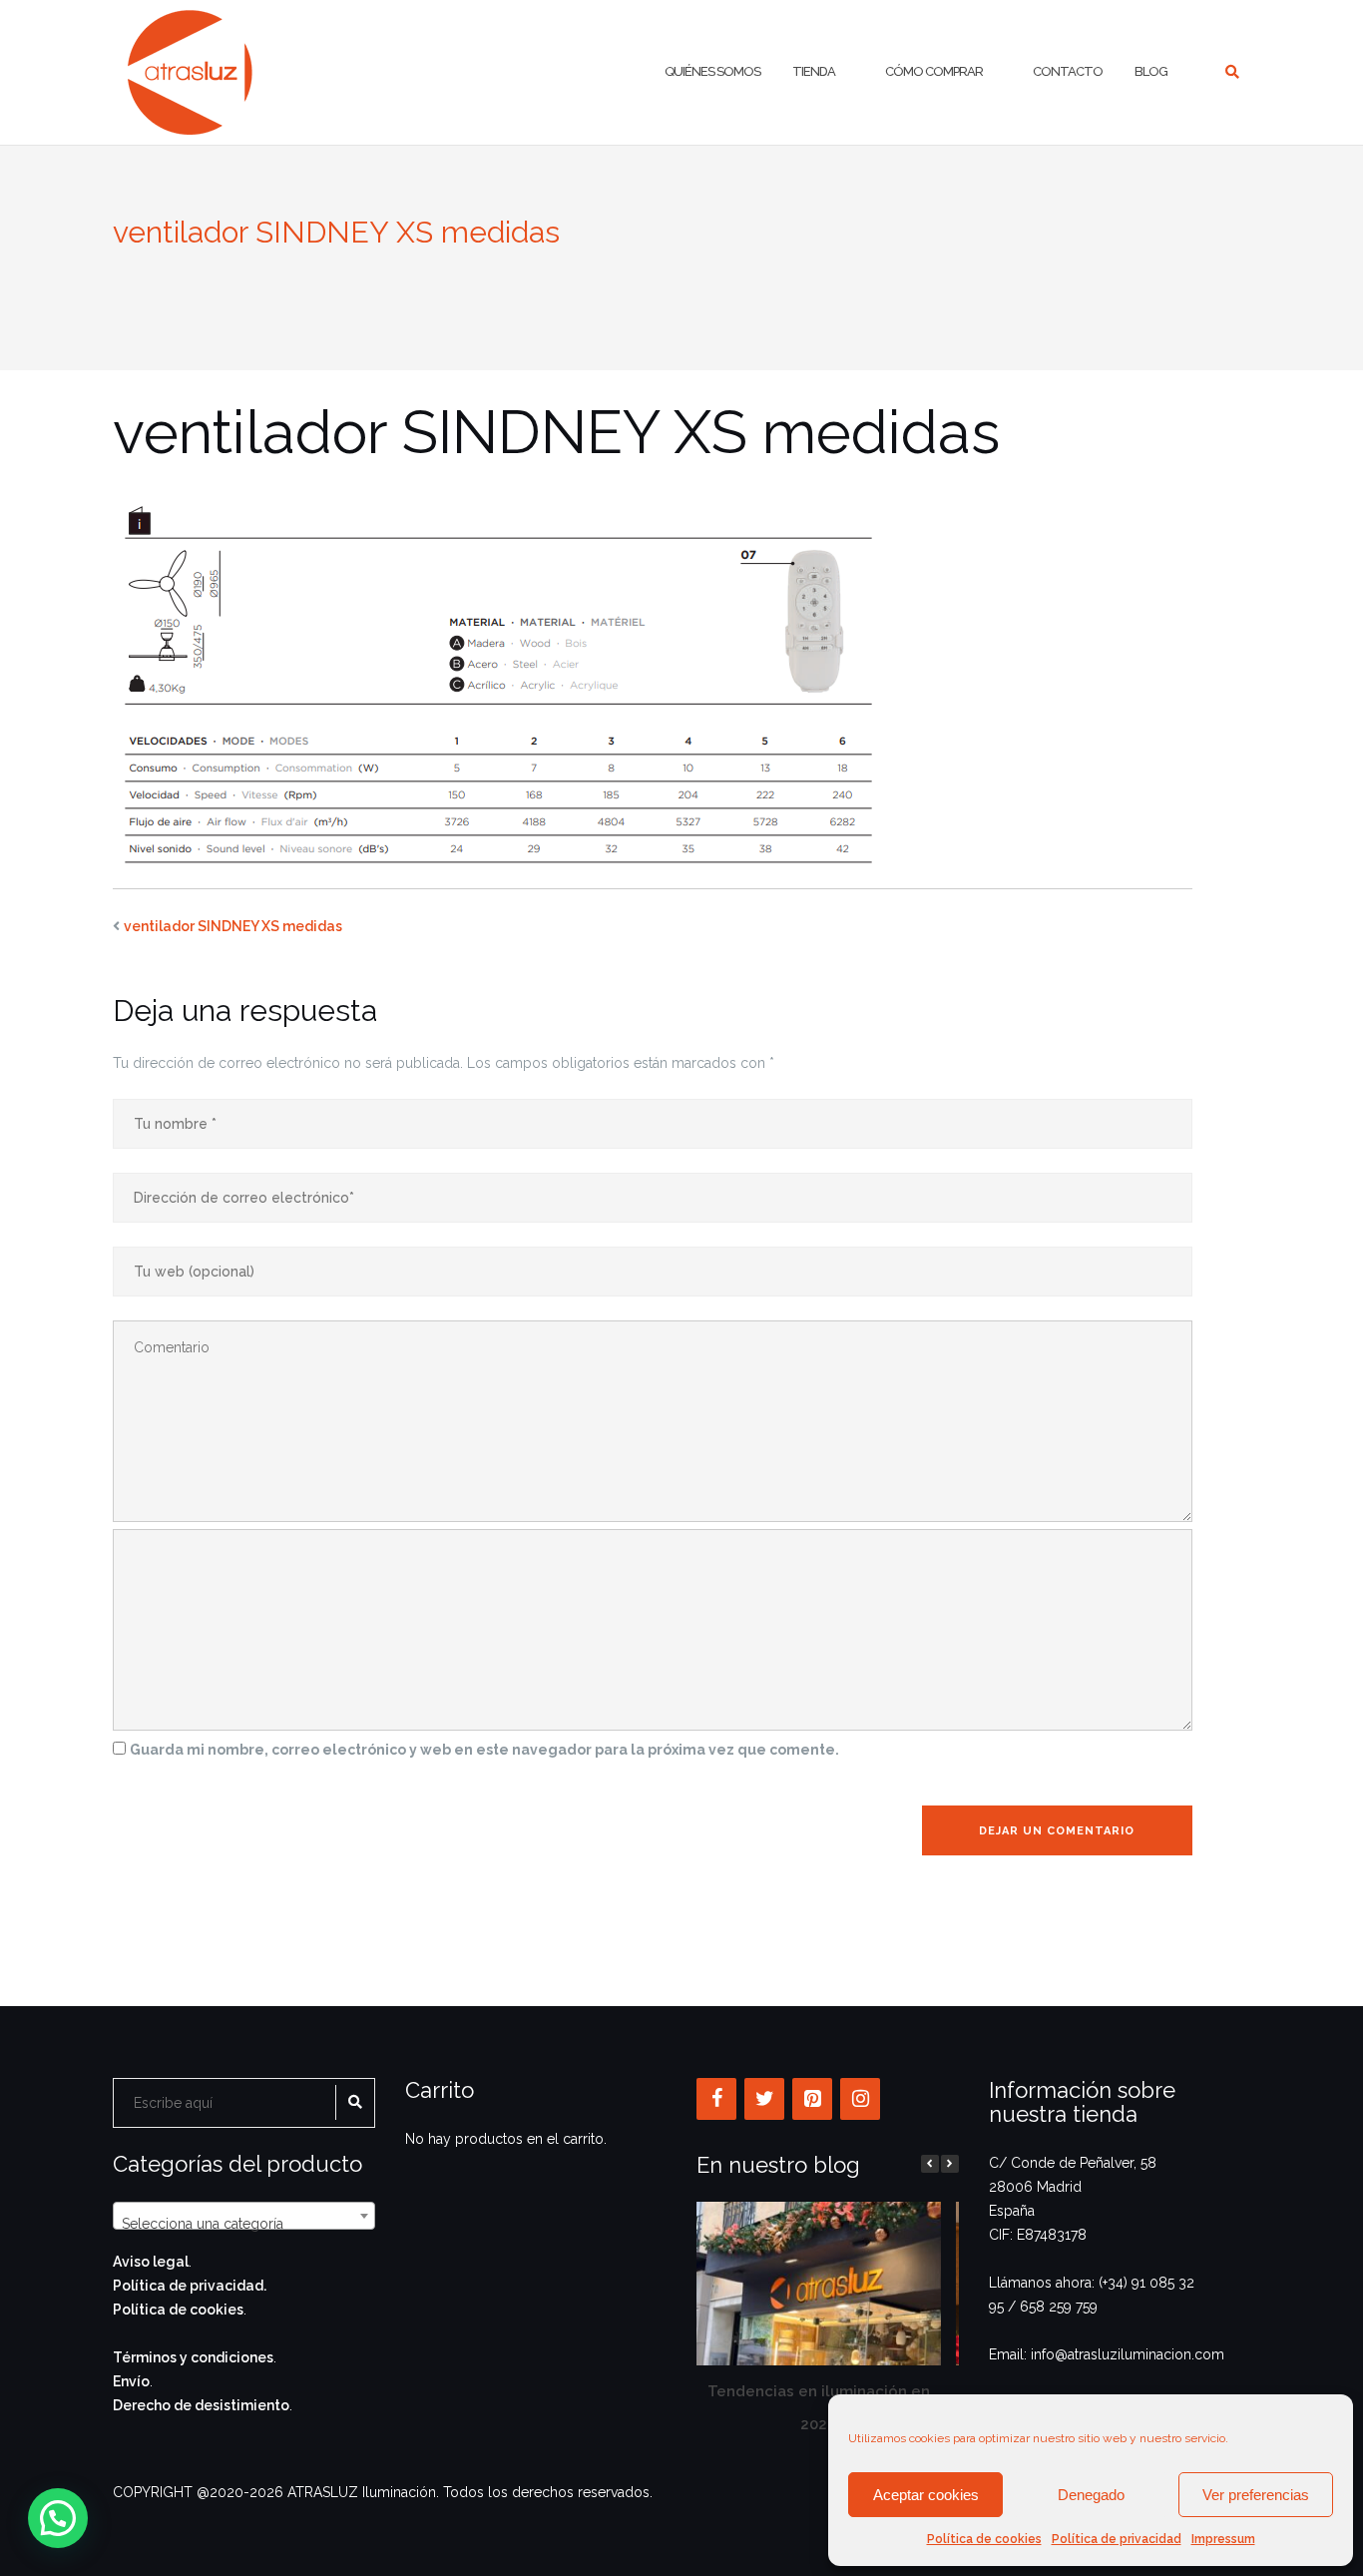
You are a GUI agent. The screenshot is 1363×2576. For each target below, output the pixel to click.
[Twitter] (764, 2099)
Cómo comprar (934, 71)
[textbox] (244, 2224)
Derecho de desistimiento (201, 2405)
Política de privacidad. (190, 2286)
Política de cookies (984, 2539)
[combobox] (244, 2216)
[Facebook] (716, 2099)
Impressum (1223, 2539)
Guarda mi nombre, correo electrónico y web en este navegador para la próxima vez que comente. (484, 1750)
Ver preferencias (1256, 2495)
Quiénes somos (712, 71)
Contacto (1068, 71)
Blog (1151, 71)
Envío (131, 2381)
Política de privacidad (1117, 2539)
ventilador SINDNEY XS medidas (233, 926)
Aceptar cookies (926, 2495)
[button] (950, 2164)
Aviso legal (151, 2262)
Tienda (814, 71)
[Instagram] (860, 2099)
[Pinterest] (812, 2099)
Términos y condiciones (193, 2357)
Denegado (1091, 2495)
